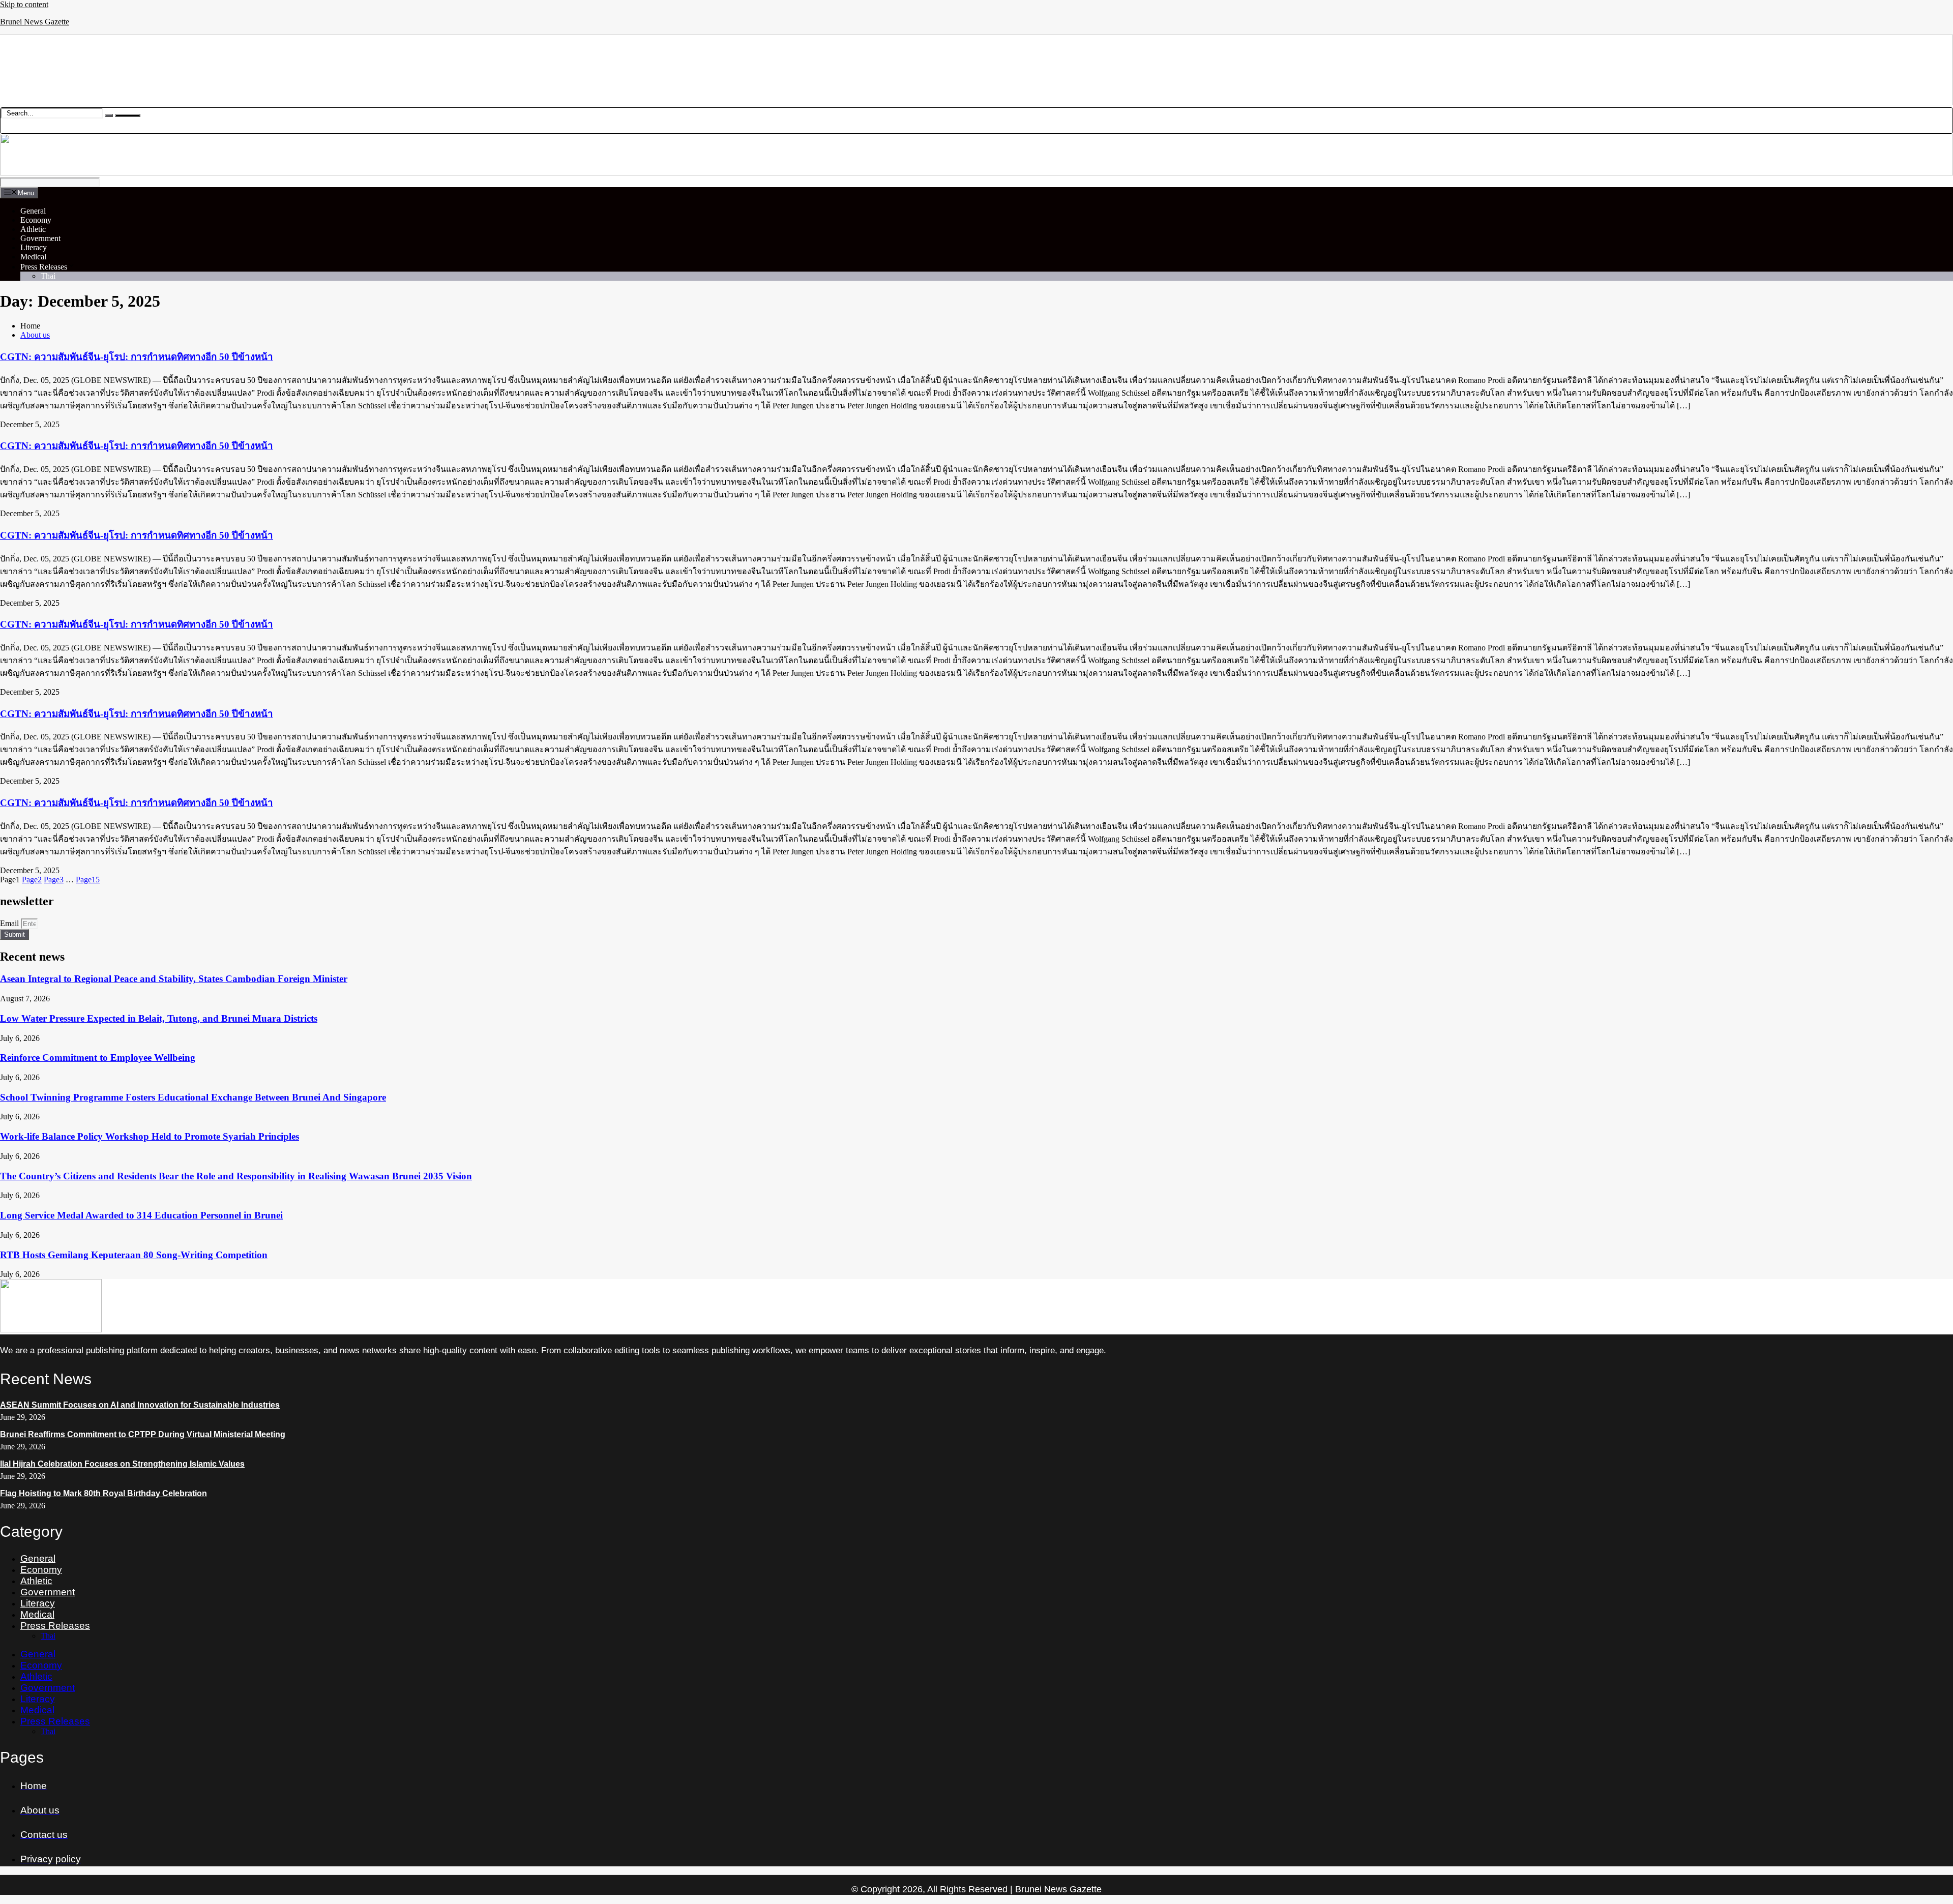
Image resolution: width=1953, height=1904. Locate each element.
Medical (33, 257)
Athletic (33, 229)
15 (88, 880)
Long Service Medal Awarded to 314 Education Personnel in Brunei (141, 1215)
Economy (36, 220)
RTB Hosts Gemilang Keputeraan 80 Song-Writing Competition (134, 1255)
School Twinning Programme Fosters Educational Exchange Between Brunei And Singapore (193, 1097)
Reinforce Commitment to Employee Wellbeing (98, 1058)
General (33, 211)
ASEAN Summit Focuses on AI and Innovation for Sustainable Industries (140, 1405)
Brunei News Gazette (35, 22)
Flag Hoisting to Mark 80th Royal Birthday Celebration (103, 1493)
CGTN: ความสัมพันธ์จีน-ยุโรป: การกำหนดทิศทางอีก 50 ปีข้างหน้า (137, 357)
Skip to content (24, 4)
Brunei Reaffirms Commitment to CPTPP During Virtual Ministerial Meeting (143, 1434)
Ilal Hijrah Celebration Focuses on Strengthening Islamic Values (122, 1464)
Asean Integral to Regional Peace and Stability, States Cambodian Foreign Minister (174, 979)
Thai (48, 276)
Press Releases (44, 267)
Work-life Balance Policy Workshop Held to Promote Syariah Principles (150, 1136)
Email (10, 923)
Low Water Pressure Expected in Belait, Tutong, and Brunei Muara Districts (159, 1018)
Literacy (34, 247)
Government (40, 238)
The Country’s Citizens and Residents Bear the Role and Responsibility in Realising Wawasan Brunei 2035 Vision (236, 1176)
